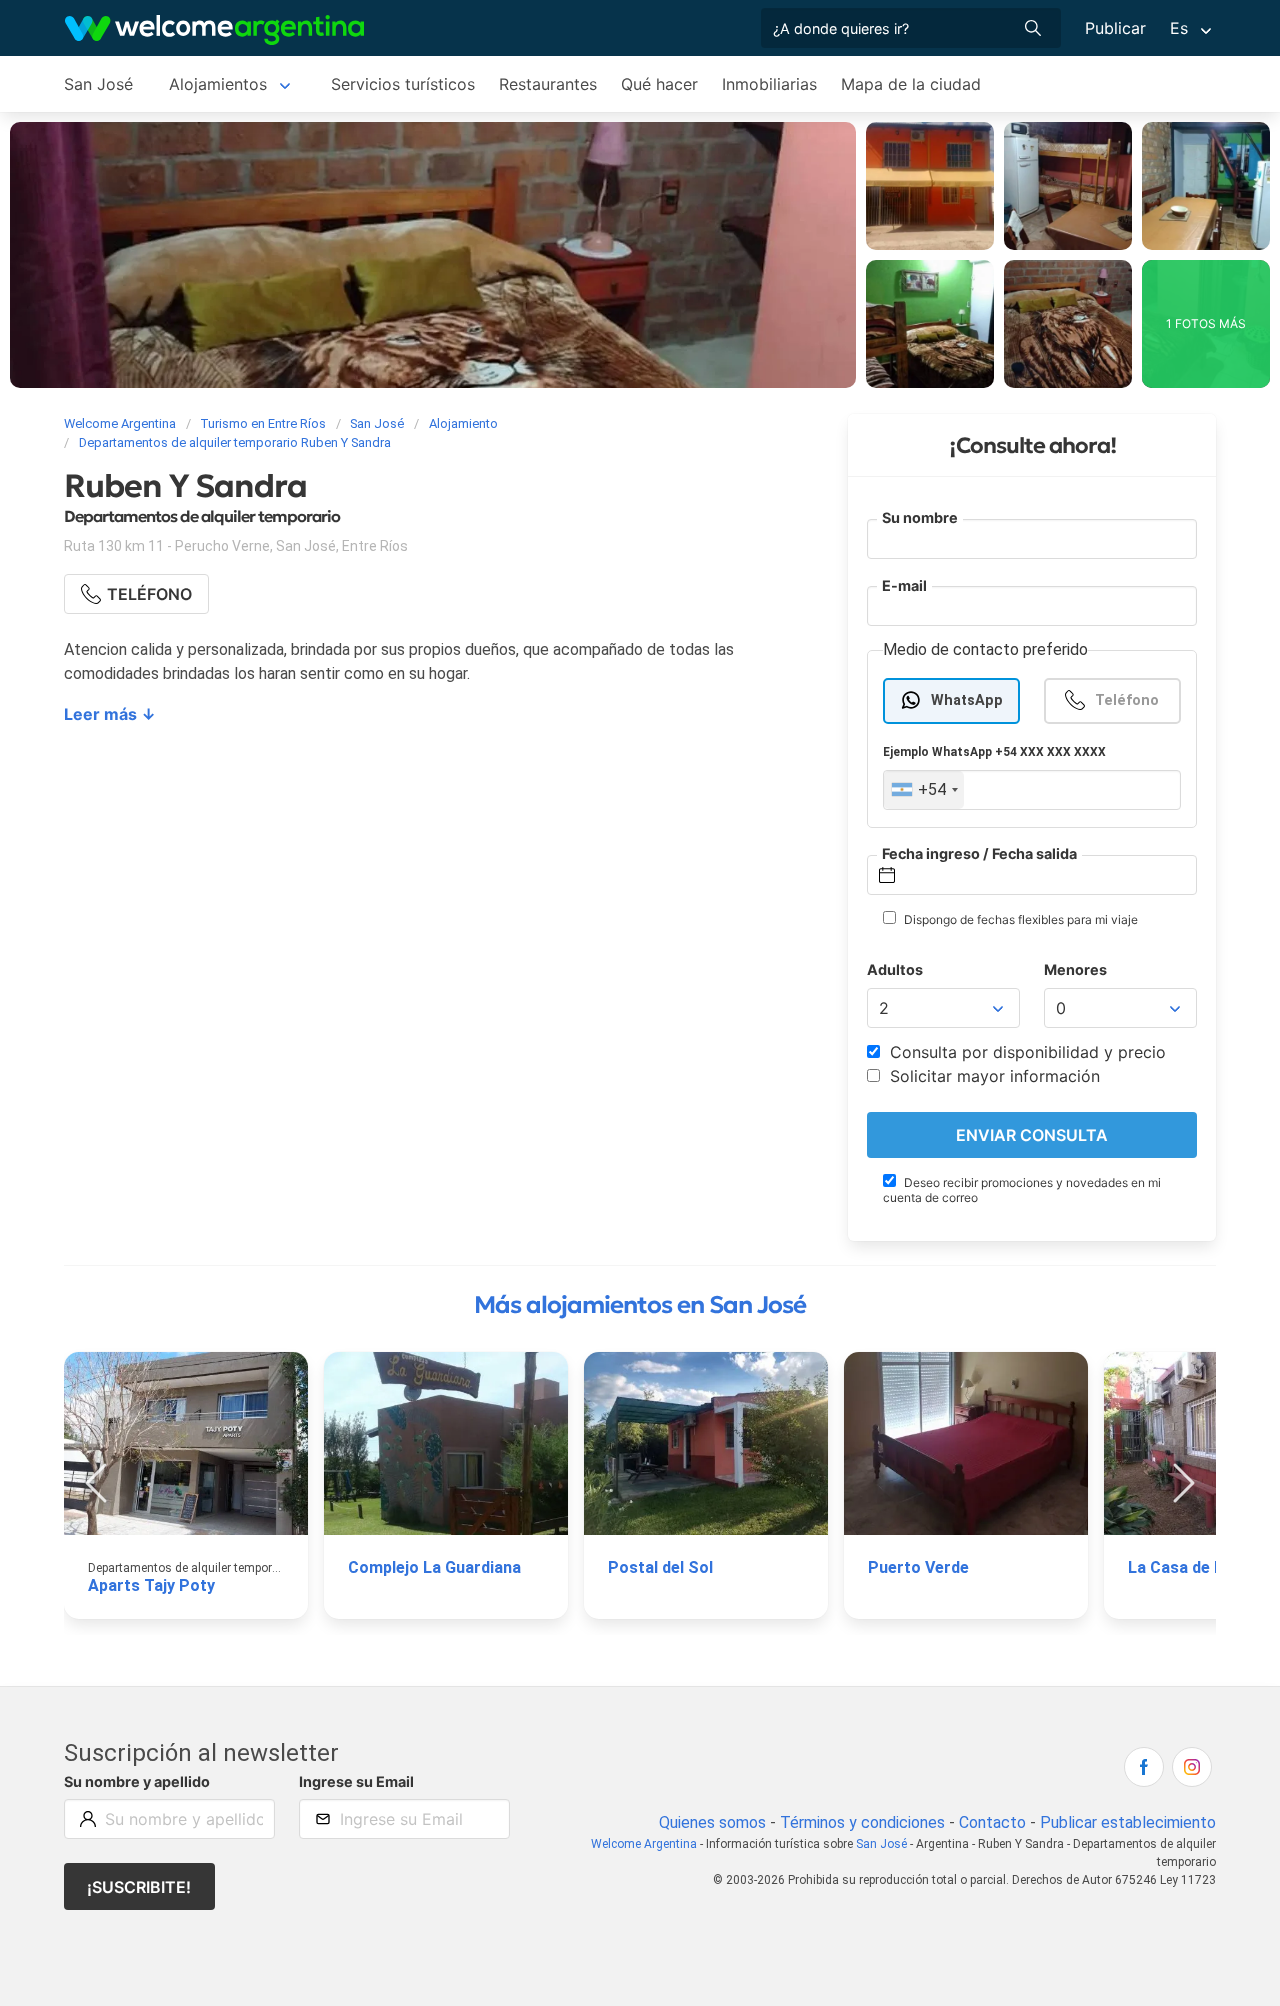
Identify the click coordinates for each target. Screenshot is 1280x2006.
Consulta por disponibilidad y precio (1025, 1052)
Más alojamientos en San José (640, 1305)
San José (98, 84)
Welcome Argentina (644, 1844)
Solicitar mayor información (992, 1076)
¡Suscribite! (139, 1887)
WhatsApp (967, 700)
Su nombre (920, 517)
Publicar (1115, 28)
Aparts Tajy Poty (151, 1585)
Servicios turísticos (403, 84)
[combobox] (924, 790)
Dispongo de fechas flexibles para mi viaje (1019, 919)
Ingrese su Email (356, 1781)
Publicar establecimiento (1128, 1822)
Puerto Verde (918, 1567)
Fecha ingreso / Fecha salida (979, 853)
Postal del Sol (660, 1567)
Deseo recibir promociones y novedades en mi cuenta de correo (1022, 1190)
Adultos (895, 969)
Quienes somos (712, 1822)
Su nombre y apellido (137, 1781)
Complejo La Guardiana (434, 1567)
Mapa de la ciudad (911, 84)
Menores (1075, 969)
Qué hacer (659, 84)
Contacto (992, 1822)
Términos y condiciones (862, 1822)
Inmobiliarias (769, 84)
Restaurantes (548, 84)
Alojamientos (218, 84)
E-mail (904, 585)
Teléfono (1127, 700)
